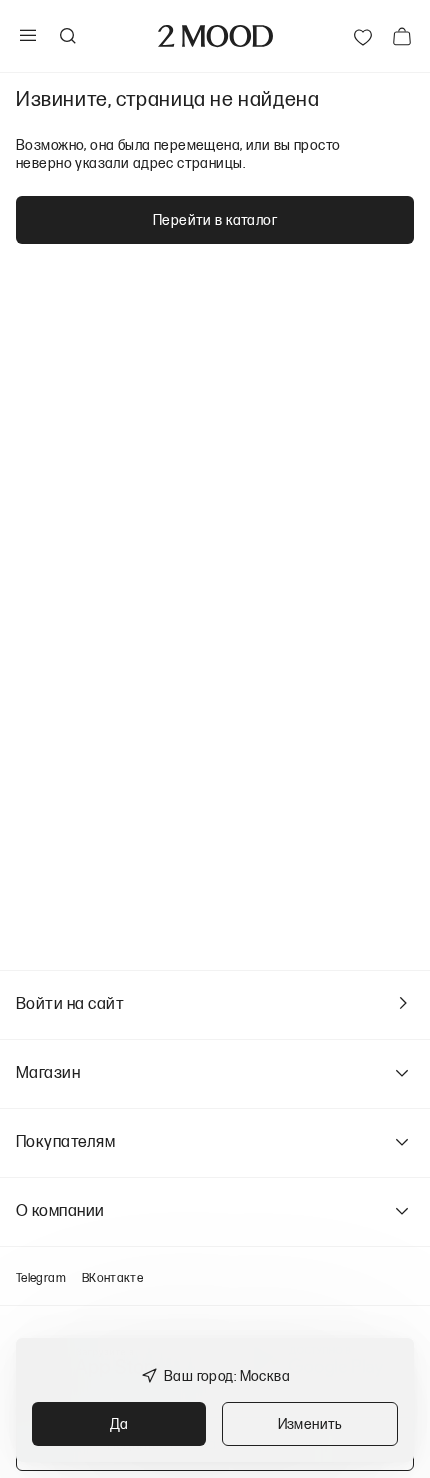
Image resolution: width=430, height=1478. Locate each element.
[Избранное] (363, 36)
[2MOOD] (215, 36)
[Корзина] (402, 36)
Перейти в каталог (215, 219)
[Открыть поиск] (67, 36)
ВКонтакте (112, 1277)
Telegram (41, 1277)
